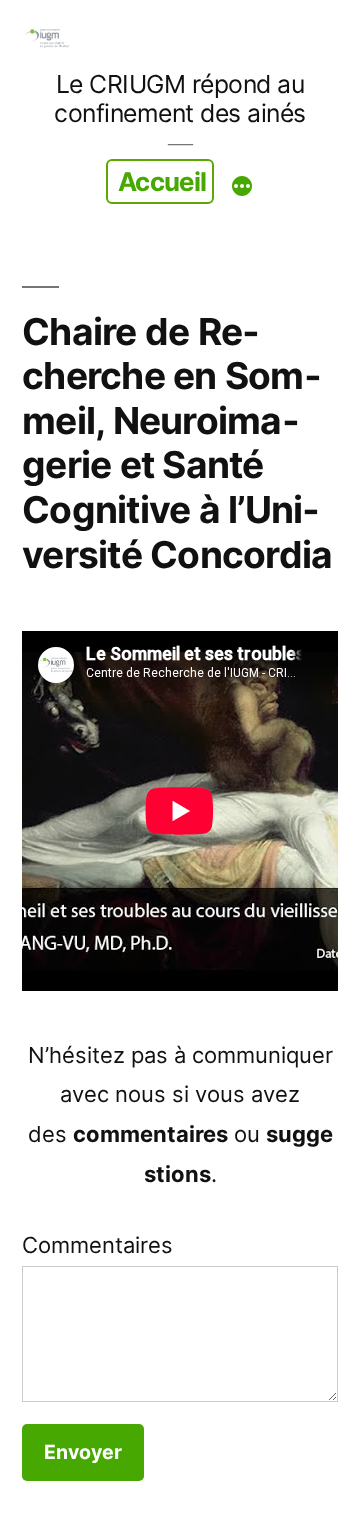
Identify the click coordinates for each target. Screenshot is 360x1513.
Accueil (162, 181)
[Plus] (242, 186)
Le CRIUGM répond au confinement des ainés (180, 99)
